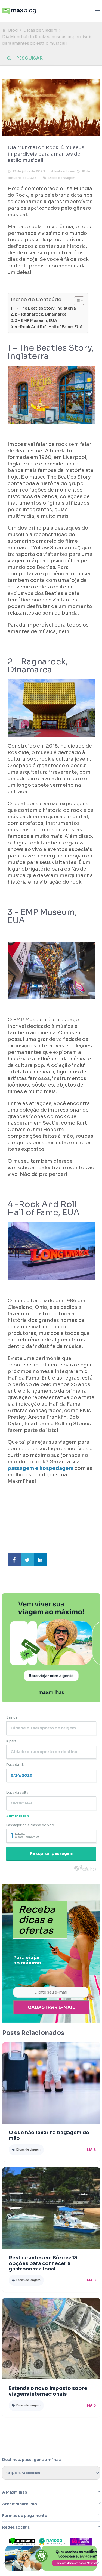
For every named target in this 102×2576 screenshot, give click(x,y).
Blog (13, 30)
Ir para (11, 1741)
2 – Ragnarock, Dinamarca (41, 314)
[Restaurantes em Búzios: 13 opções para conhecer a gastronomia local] (51, 2208)
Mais (91, 2150)
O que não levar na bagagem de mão (49, 2135)
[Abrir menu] (97, 11)
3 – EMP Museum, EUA (36, 320)
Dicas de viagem (40, 30)
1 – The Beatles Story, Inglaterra (45, 308)
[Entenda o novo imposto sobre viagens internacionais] (51, 2339)
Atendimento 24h (20, 2504)
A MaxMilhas (15, 2492)
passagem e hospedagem (41, 1468)
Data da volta (17, 1792)
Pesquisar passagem (52, 1853)
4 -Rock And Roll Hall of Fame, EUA (49, 327)
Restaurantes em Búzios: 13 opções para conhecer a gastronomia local (43, 2263)
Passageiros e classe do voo (30, 1825)
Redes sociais (16, 2527)
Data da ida (16, 1765)
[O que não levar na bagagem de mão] (51, 2083)
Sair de (12, 1717)
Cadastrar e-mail (51, 2007)
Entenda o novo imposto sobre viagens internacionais (48, 2391)
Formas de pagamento (25, 2516)
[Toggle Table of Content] (76, 301)
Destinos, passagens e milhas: (32, 2460)
